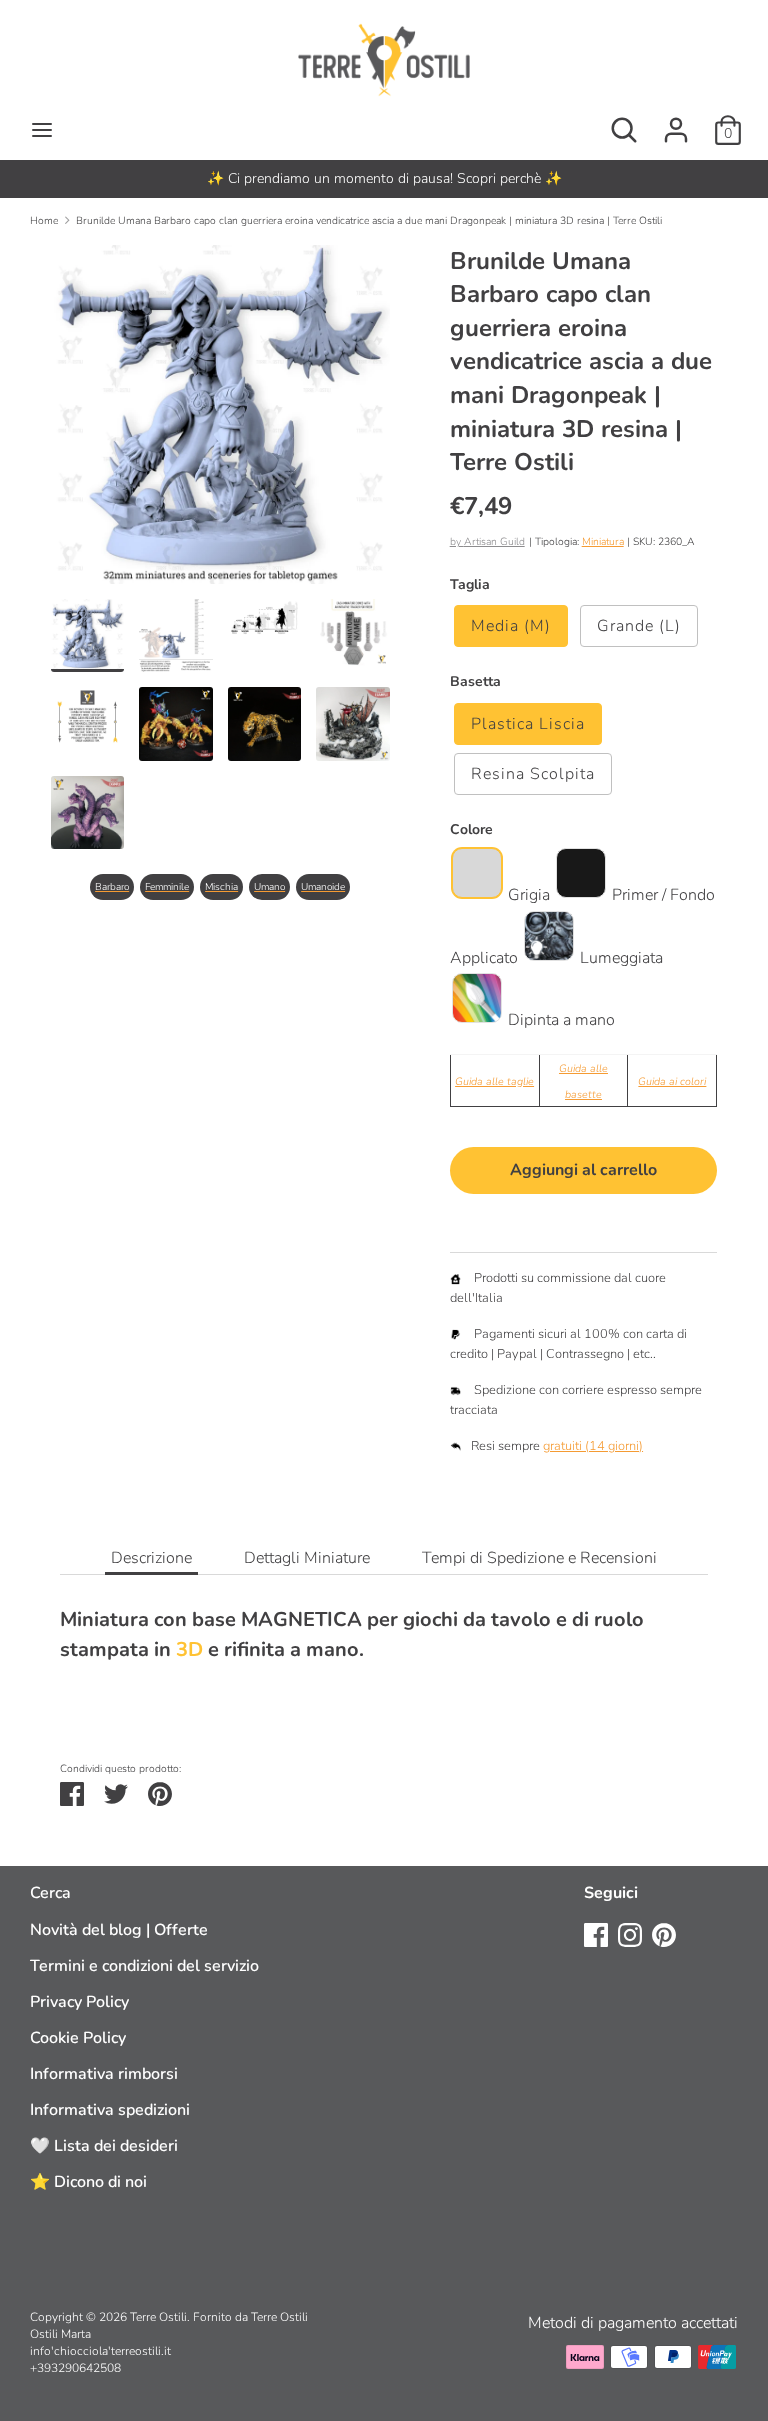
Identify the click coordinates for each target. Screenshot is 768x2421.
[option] (384, 179)
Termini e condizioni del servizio (144, 1966)
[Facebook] (596, 1934)
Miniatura (603, 541)
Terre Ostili (158, 2317)
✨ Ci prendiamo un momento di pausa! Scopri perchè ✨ (384, 178)
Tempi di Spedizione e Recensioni (539, 1558)
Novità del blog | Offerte (119, 1930)
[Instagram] (630, 1934)
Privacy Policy (79, 2002)
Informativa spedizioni (110, 2110)
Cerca (50, 1893)
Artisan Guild (494, 541)
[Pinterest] (664, 1934)
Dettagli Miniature (307, 1558)
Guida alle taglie (494, 1081)
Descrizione (151, 1558)
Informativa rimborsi (104, 2074)
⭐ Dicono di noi (88, 2182)
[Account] (676, 122)
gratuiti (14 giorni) (593, 1446)
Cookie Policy (78, 2038)
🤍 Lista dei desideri (104, 2146)
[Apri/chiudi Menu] (42, 130)
